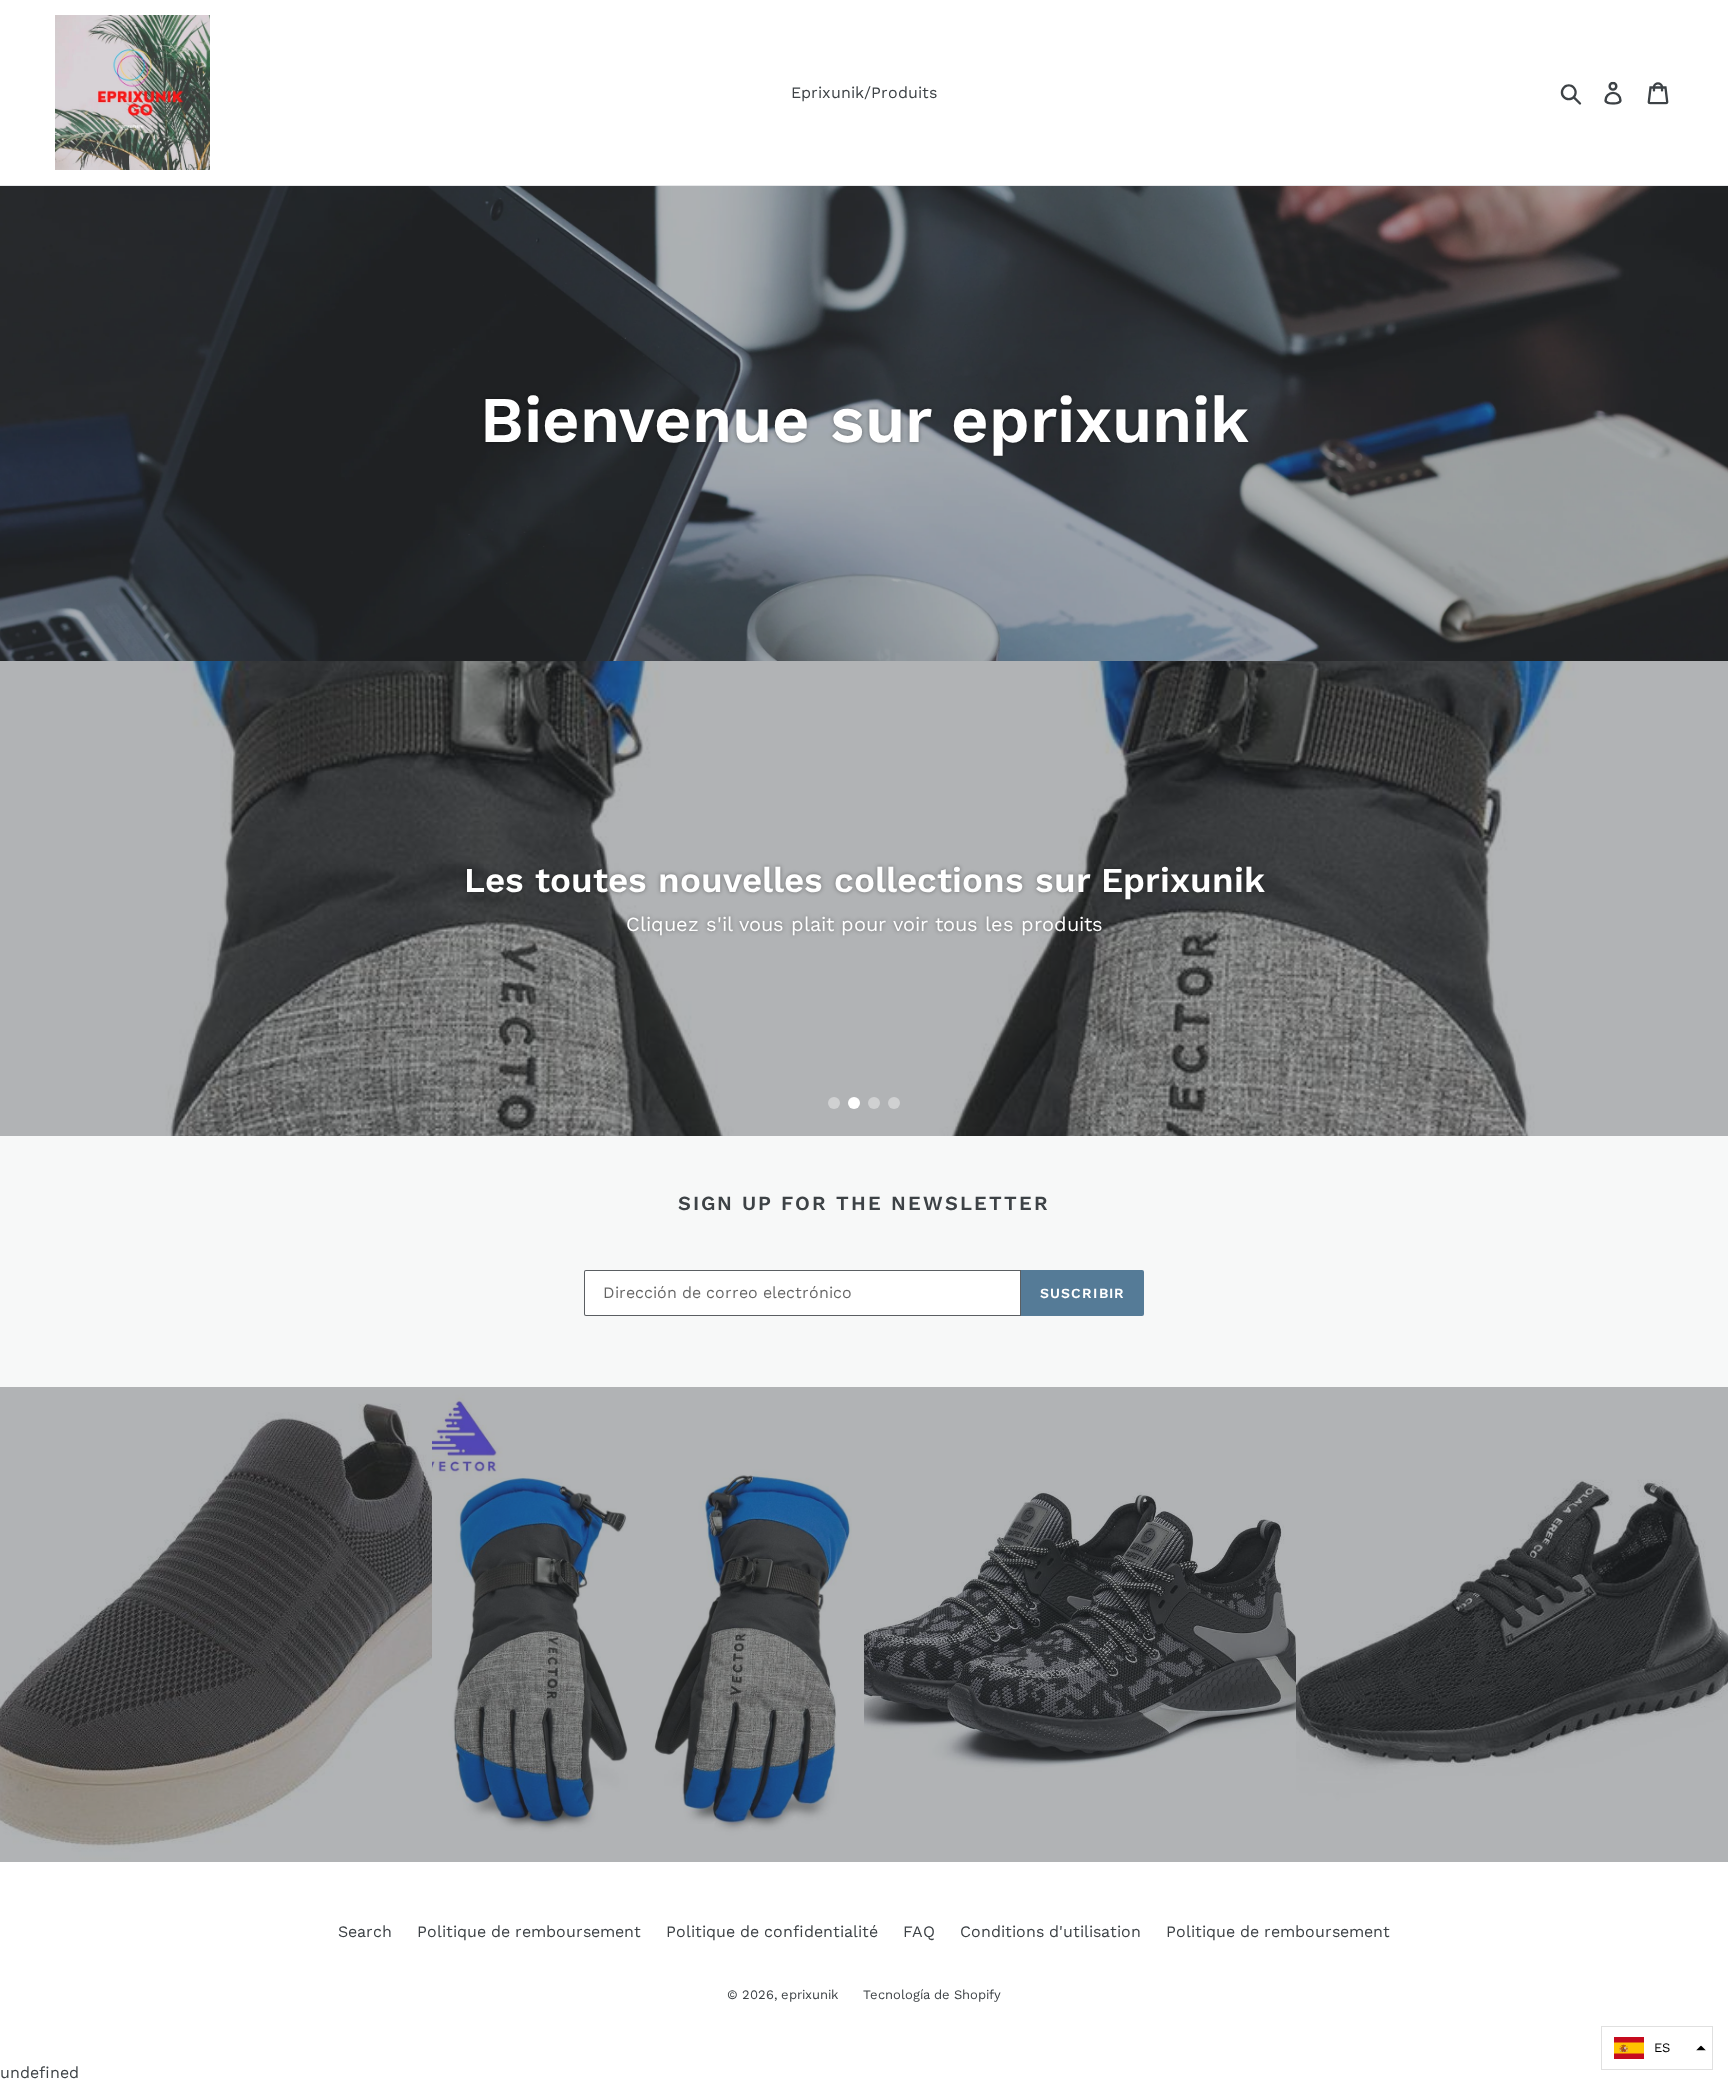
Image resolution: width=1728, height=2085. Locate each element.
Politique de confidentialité (772, 1931)
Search (365, 1931)
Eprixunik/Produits (864, 92)
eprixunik (809, 1994)
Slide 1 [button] (834, 1103)
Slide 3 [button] (874, 1103)
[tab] (834, 1103)
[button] (1657, 2048)
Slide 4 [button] (894, 1103)
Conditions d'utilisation (1050, 1931)
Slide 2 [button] (854, 1103)
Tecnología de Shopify (932, 1994)
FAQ (919, 1931)
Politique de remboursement (529, 1931)
